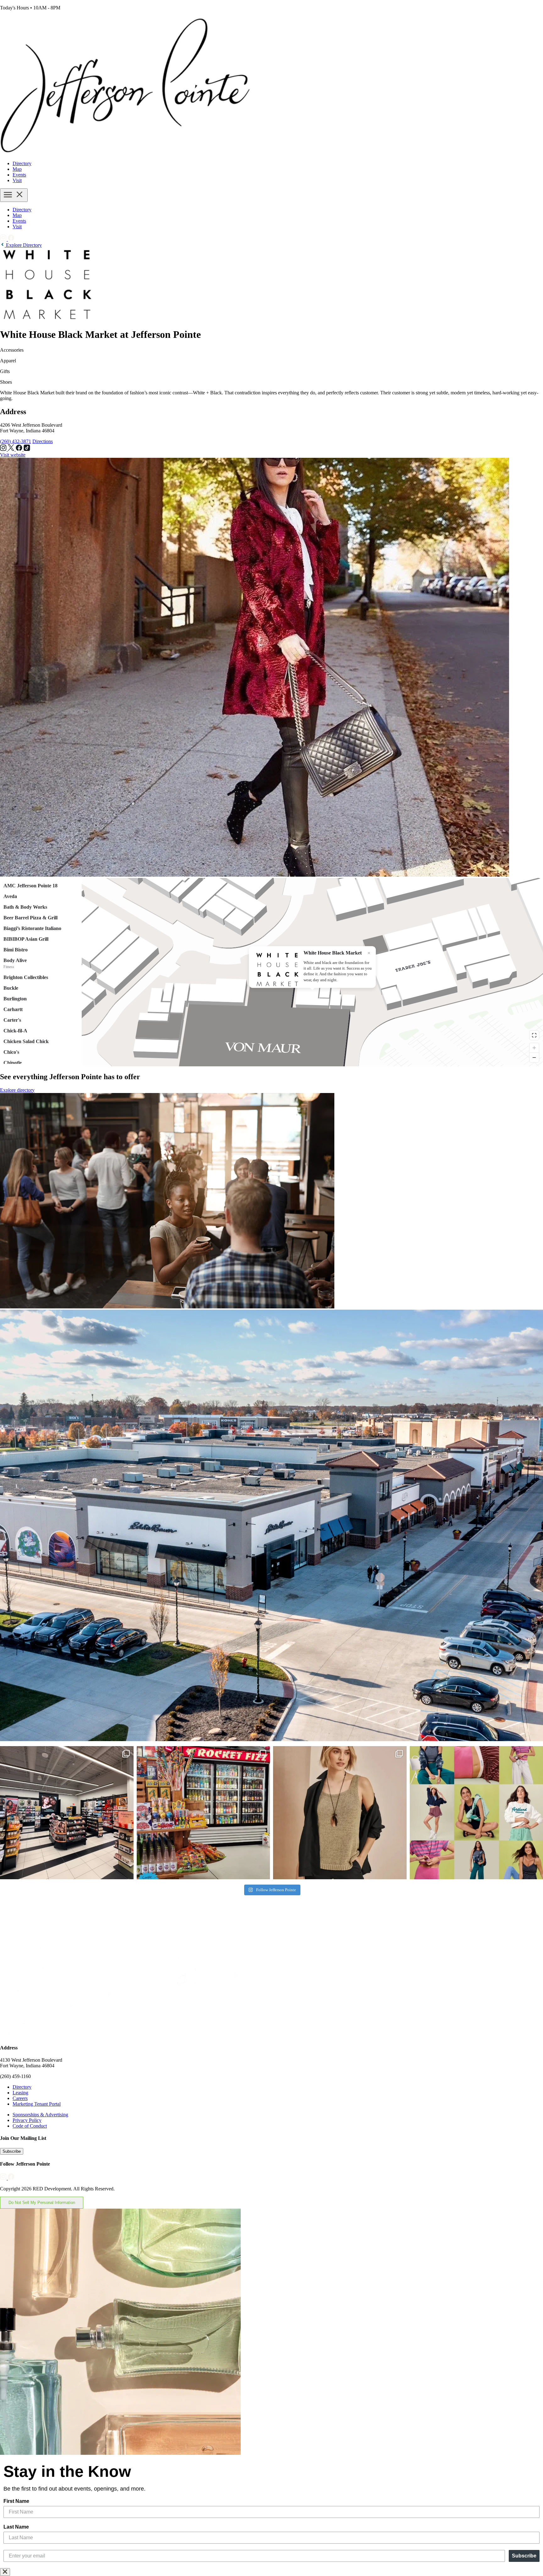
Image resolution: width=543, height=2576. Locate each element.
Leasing (20, 2093)
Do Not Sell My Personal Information (42, 2203)
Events (19, 175)
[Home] (126, 153)
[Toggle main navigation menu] (14, 195)
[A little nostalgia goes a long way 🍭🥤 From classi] (203, 1813)
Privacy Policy (27, 2120)
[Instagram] (4, 239)
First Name (16, 2501)
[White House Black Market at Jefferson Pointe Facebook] (20, 449)
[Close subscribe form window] (5, 2572)
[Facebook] (11, 239)
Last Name (16, 2527)
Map (17, 169)
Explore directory (17, 1090)
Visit (17, 180)
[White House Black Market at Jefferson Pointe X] (12, 449)
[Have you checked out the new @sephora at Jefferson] (67, 1813)
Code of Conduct (30, 2126)
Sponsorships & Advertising (40, 2115)
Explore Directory (23, 245)
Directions (43, 441)
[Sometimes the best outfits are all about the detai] (340, 1813)
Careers (20, 2098)
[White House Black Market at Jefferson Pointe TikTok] (27, 449)
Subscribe (12, 2151)
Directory (22, 163)
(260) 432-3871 (16, 441)
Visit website (13, 455)
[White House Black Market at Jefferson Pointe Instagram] (4, 449)
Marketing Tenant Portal (37, 2104)
